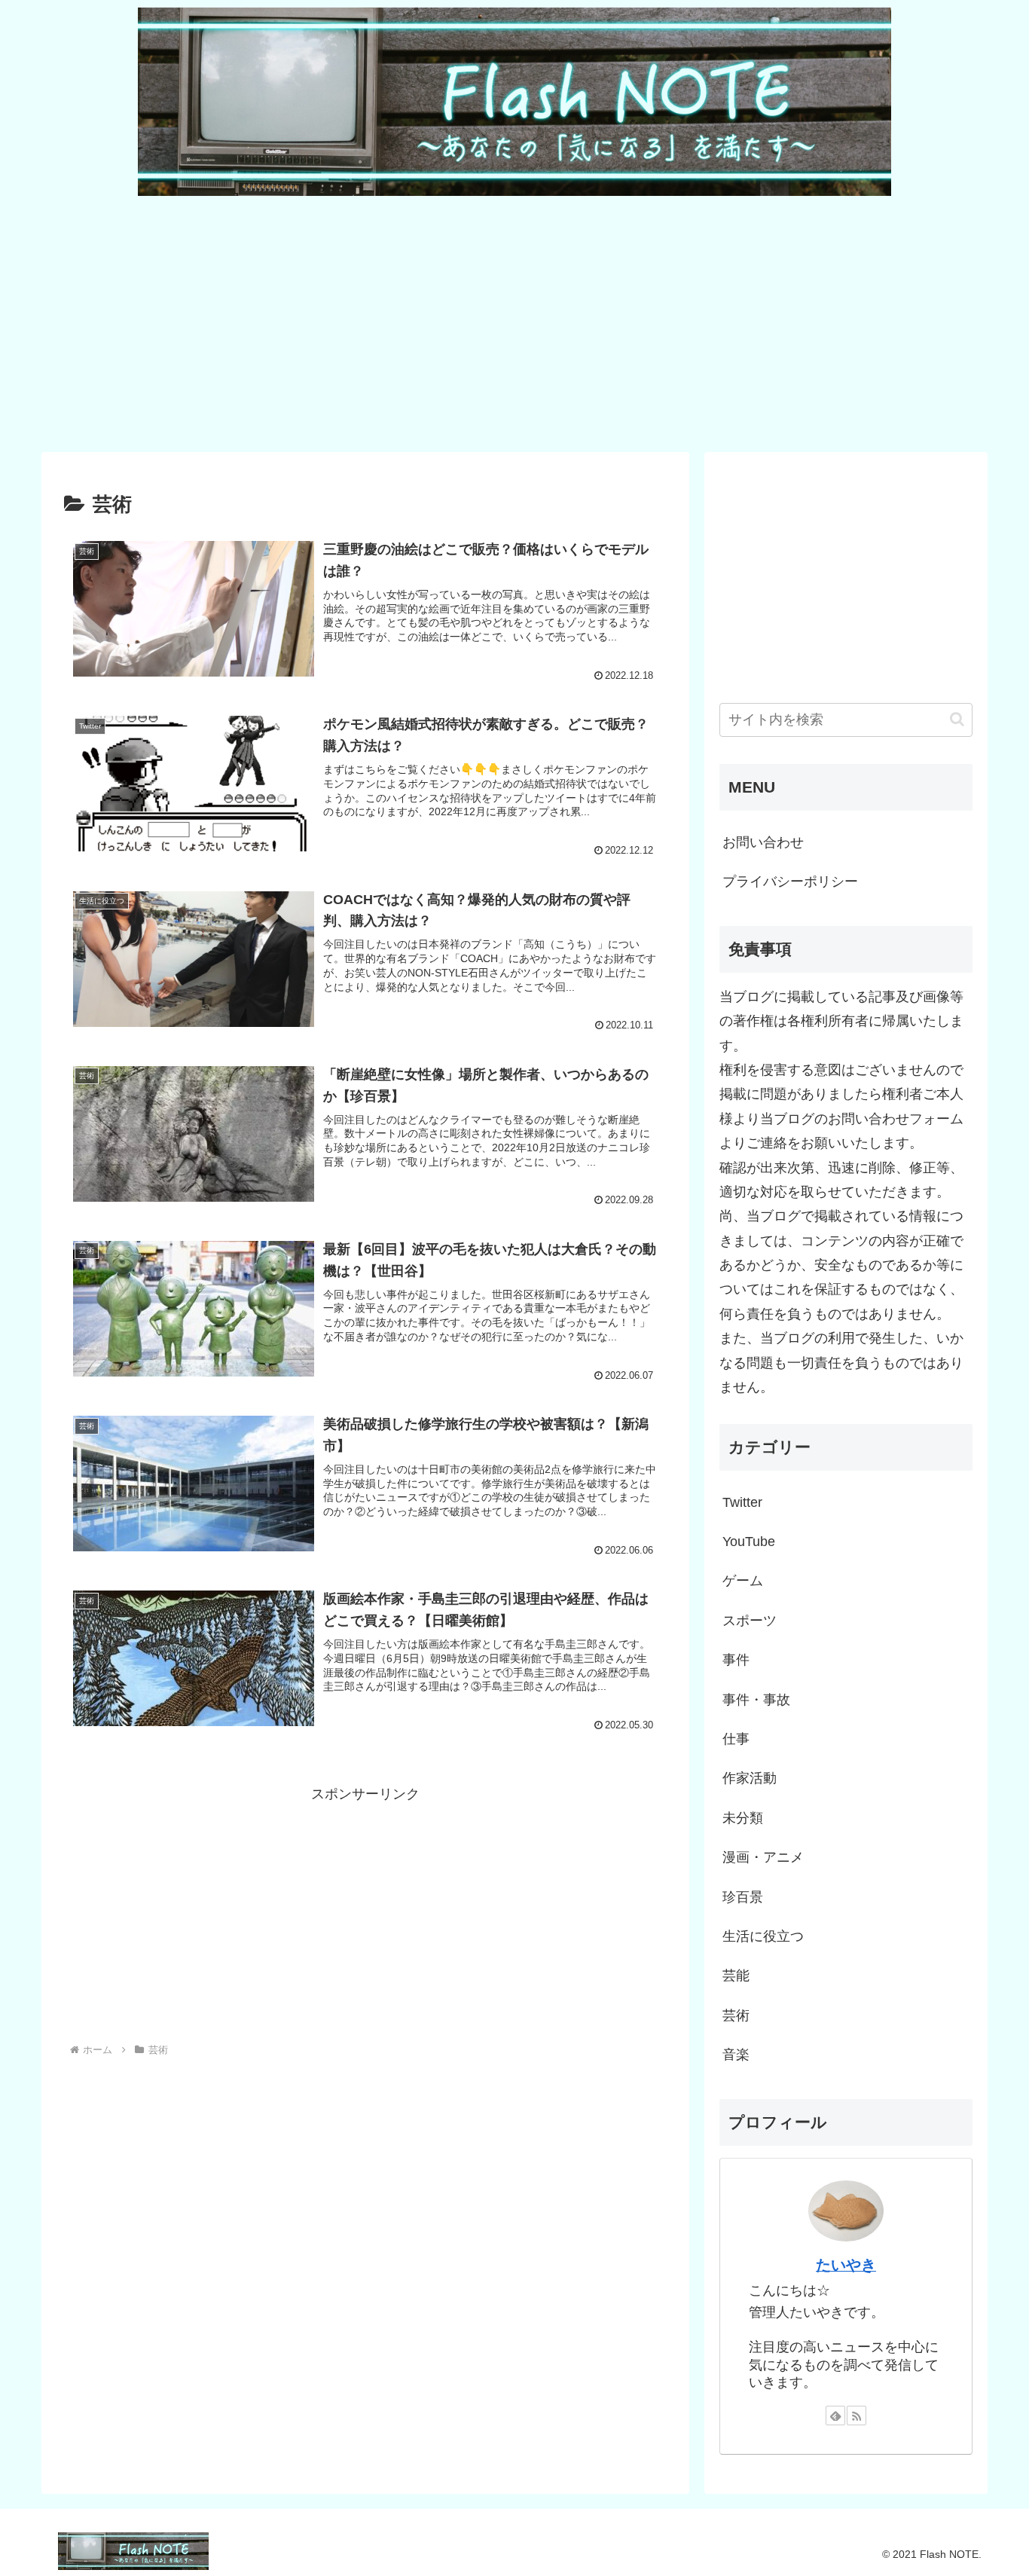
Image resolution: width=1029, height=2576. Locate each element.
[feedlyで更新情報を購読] (835, 2416)
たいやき (846, 2265)
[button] (957, 719)
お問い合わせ (763, 842)
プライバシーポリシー (790, 882)
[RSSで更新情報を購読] (856, 2416)
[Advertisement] (493, 322)
